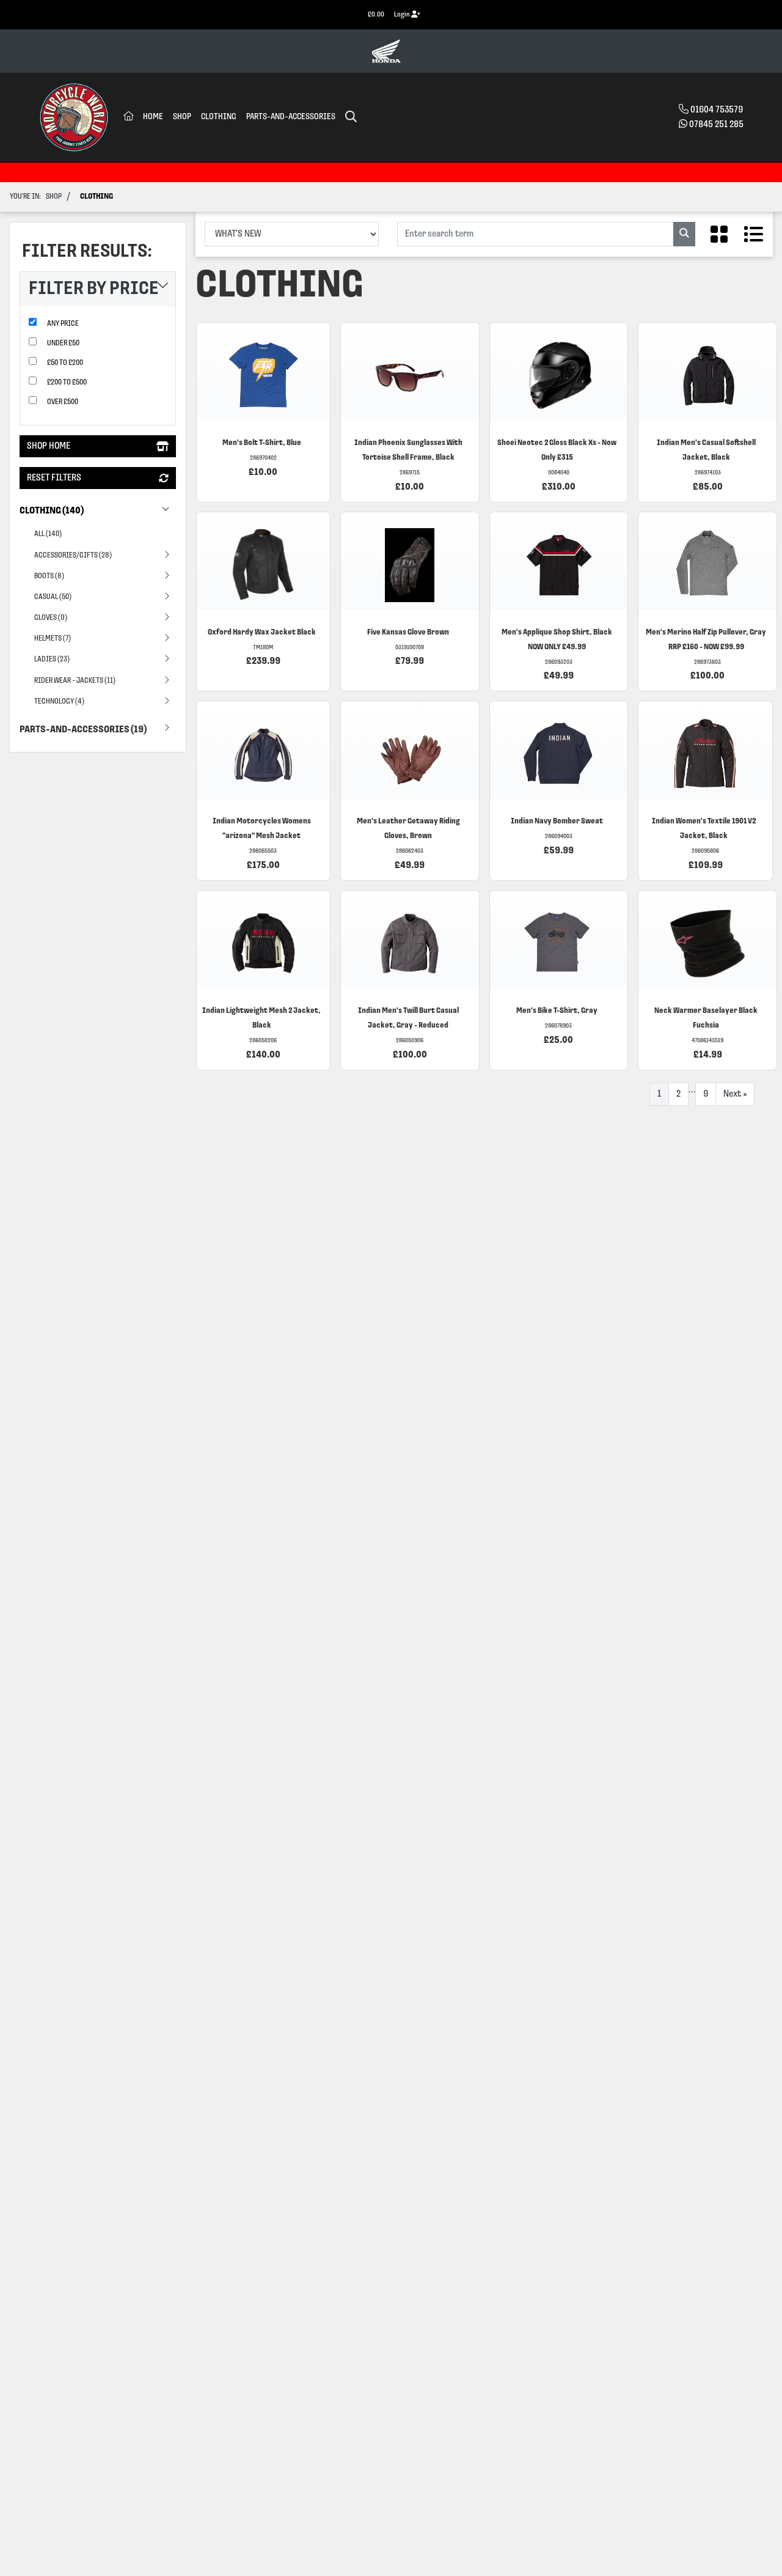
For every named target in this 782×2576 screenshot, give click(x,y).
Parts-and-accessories (291, 117)
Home (153, 117)
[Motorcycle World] (74, 117)
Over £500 (63, 403)
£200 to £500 (67, 383)
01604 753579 (717, 110)
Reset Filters (54, 479)
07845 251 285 (716, 125)
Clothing (219, 117)
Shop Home (49, 447)
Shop (182, 117)
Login (403, 15)
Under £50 (63, 344)
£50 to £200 (65, 363)
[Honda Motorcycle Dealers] (386, 51)
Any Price (63, 324)
